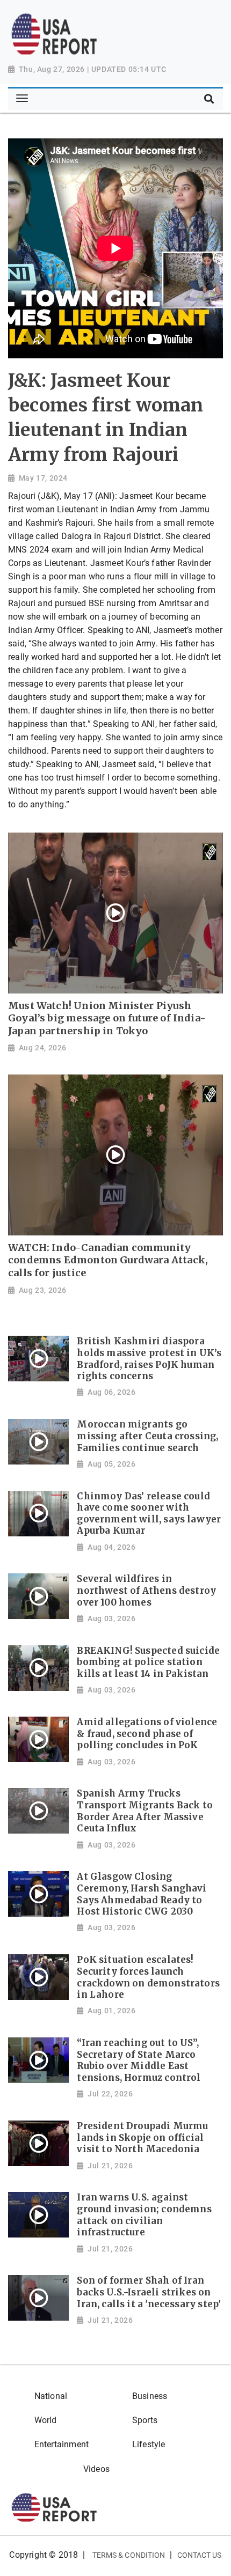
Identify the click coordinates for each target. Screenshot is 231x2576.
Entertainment (62, 2444)
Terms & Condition (129, 2555)
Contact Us (200, 2555)
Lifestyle (149, 2444)
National (51, 2396)
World (46, 2420)
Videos (96, 2469)
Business (150, 2396)
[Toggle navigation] (22, 99)
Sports (145, 2420)
